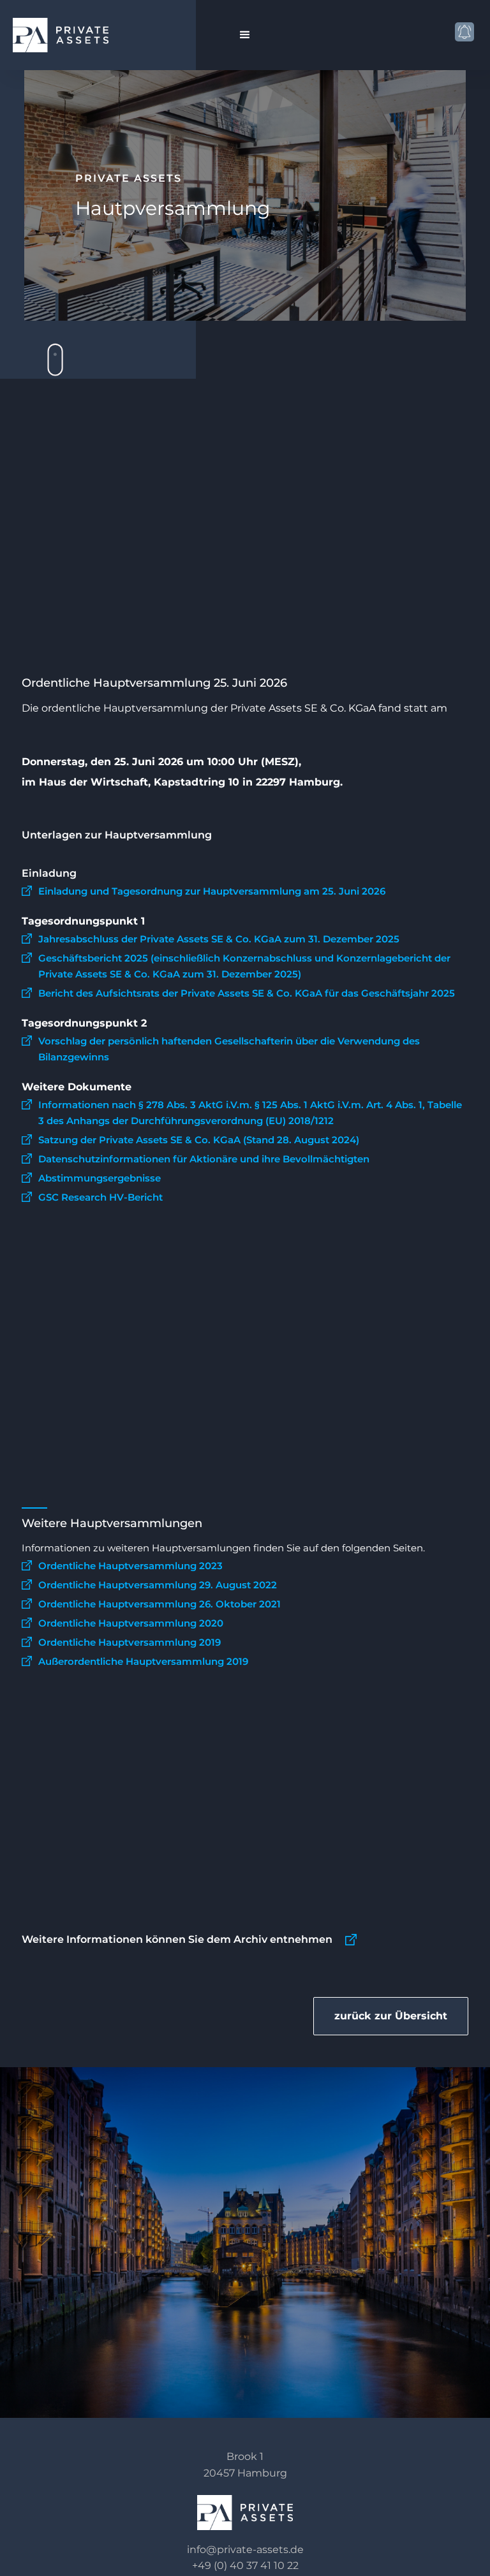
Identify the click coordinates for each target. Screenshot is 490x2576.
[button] (245, 35)
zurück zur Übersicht (391, 2016)
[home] (74, 35)
